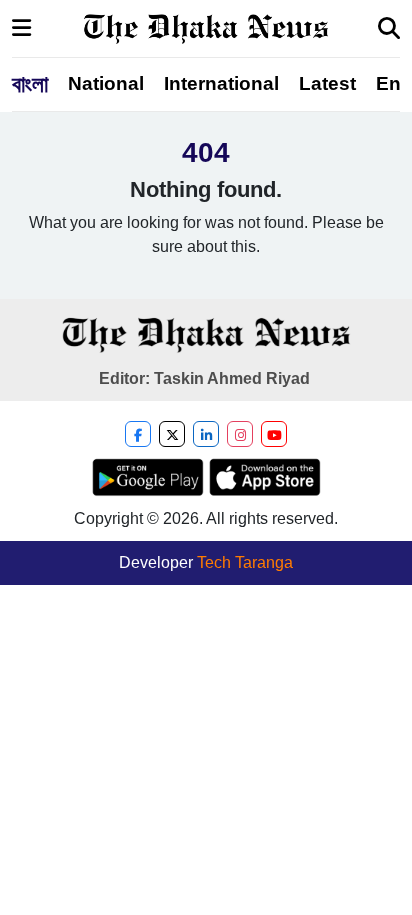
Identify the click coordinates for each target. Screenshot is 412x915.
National (106, 83)
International (221, 83)
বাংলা (30, 84)
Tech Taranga (245, 562)
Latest (327, 83)
